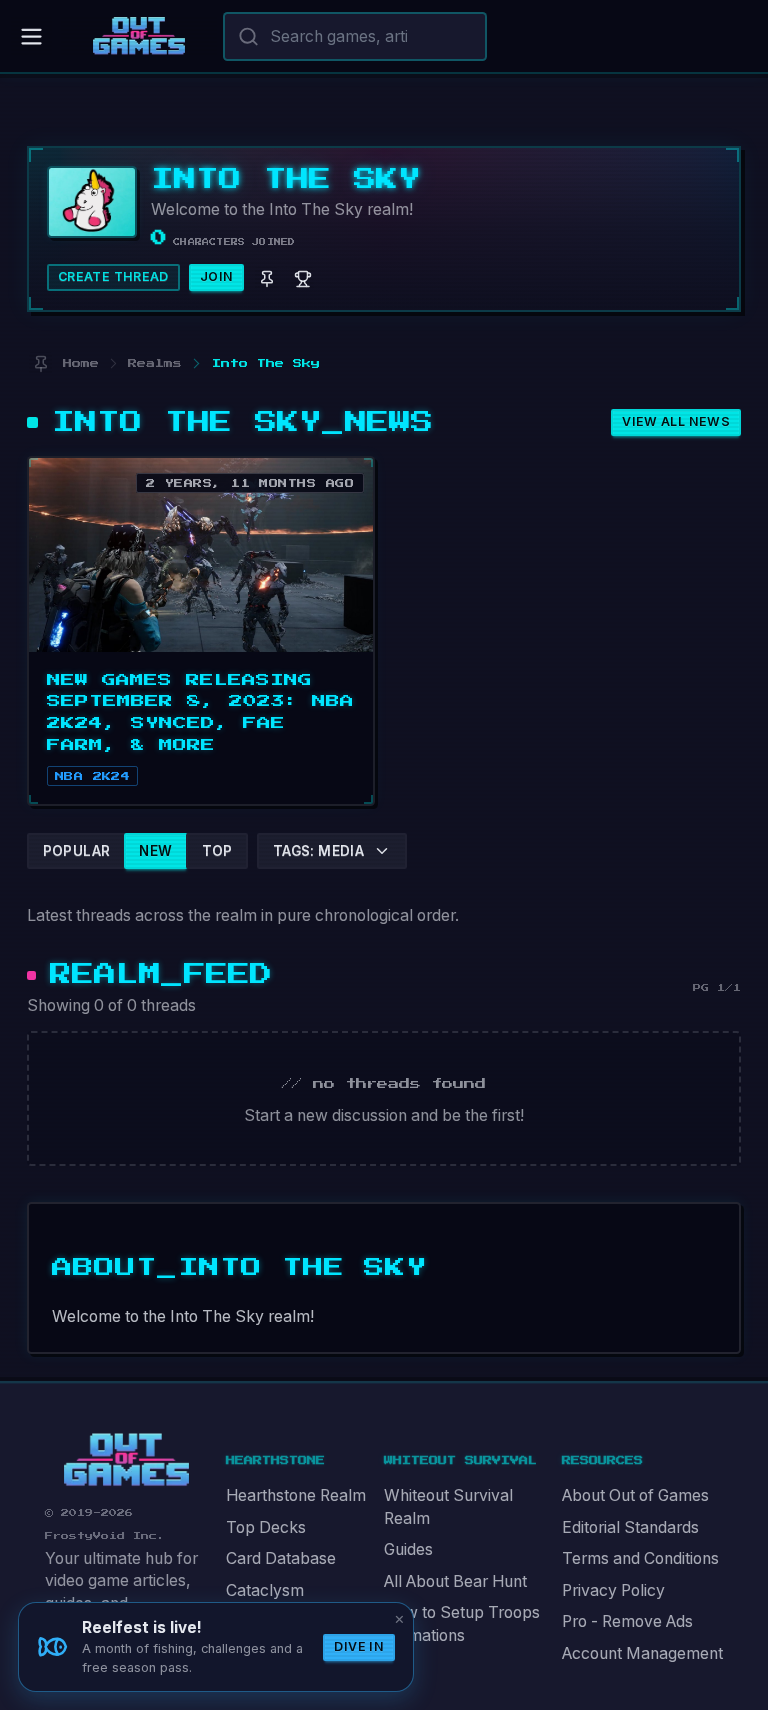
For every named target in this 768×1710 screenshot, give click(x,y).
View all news (676, 421)
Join (217, 276)
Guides (408, 1549)
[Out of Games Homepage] (126, 1459)
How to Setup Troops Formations (462, 1624)
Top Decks (266, 1527)
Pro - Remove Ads (627, 1621)
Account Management (642, 1653)
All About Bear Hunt (455, 1581)
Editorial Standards (630, 1527)
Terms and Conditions (640, 1558)
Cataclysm (265, 1590)
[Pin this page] (40, 363)
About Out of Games (635, 1495)
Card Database (281, 1558)
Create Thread (113, 276)
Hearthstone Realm (296, 1495)
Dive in (359, 1646)
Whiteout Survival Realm (448, 1507)
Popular (77, 851)
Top (217, 851)
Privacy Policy (613, 1590)
